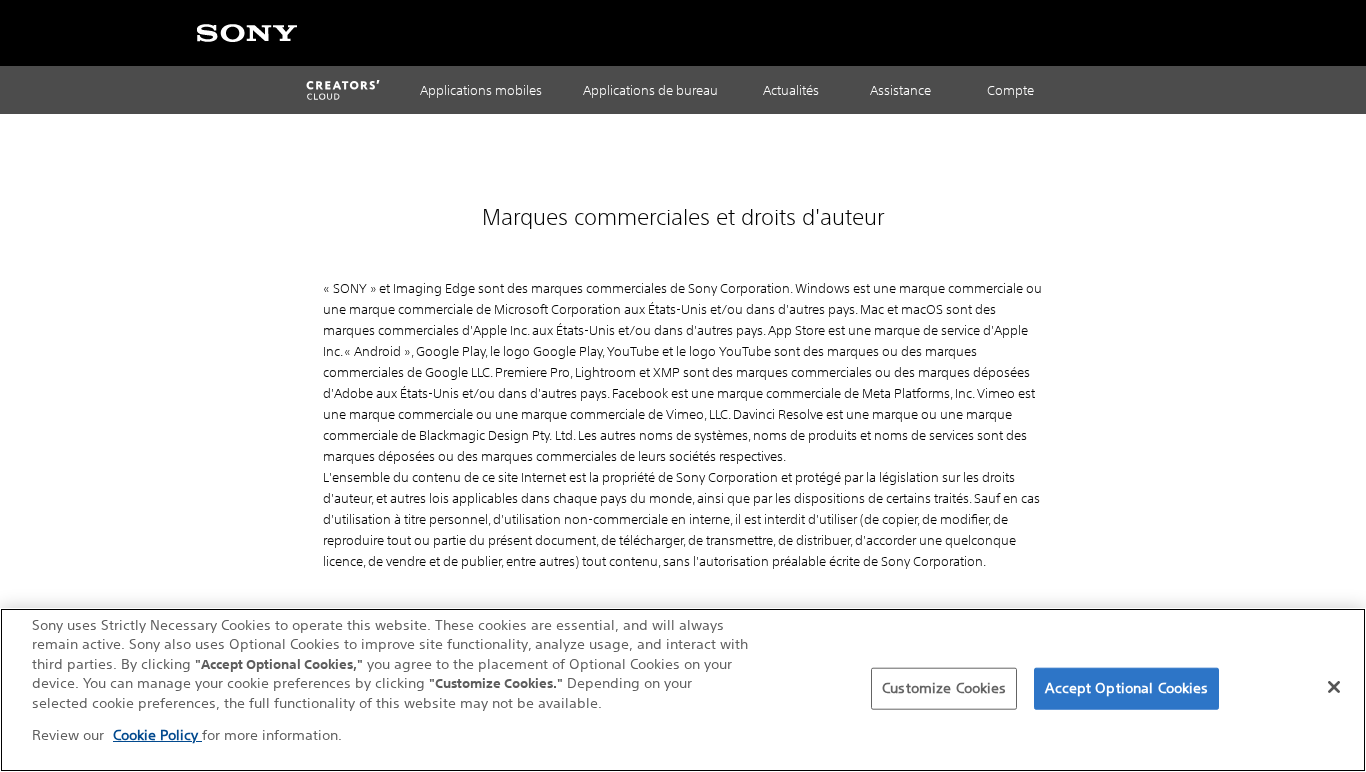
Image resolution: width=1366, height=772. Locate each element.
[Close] (1334, 687)
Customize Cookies (944, 688)
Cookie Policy (157, 735)
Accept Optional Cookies (1126, 688)
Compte (1010, 90)
